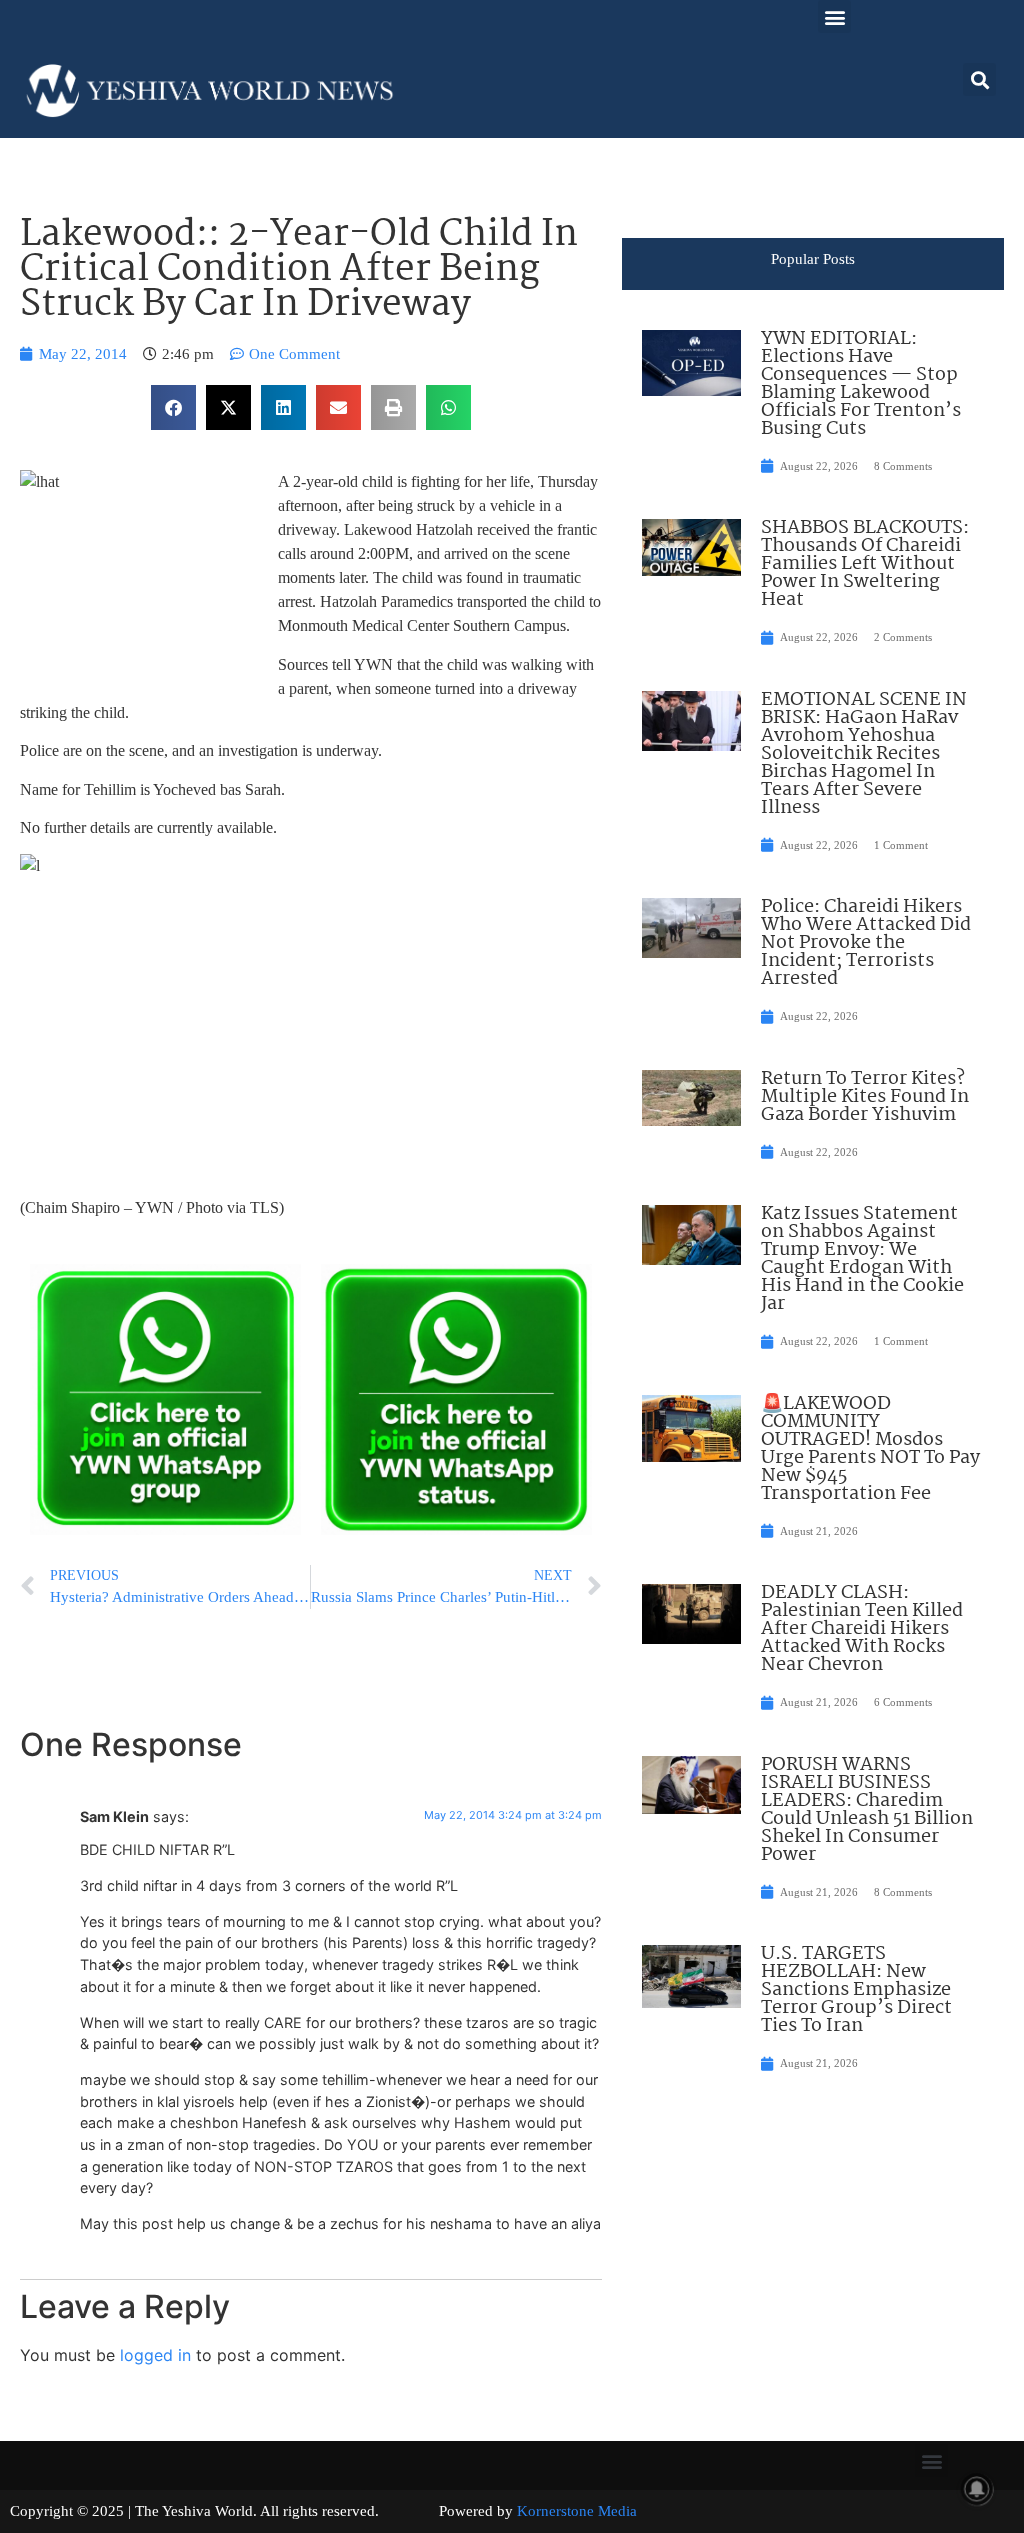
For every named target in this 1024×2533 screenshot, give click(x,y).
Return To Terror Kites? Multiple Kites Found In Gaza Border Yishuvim (865, 1097)
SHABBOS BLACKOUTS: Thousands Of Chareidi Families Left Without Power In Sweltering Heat (865, 564)
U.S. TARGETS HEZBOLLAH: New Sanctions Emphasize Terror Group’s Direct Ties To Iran (856, 1990)
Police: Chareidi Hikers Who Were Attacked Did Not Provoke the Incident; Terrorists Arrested (866, 943)
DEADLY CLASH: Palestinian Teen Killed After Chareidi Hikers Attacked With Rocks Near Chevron (862, 1629)
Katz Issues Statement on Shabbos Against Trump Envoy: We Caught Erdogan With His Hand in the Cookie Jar (862, 1259)
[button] (834, 16)
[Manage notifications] (977, 2489)
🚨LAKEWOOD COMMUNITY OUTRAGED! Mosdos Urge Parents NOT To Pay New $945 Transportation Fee (870, 1449)
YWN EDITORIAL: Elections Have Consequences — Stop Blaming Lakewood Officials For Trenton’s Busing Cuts (861, 384)
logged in (155, 2355)
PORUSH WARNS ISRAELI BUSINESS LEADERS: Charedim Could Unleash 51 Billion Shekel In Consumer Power (867, 1810)
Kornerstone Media (577, 2511)
